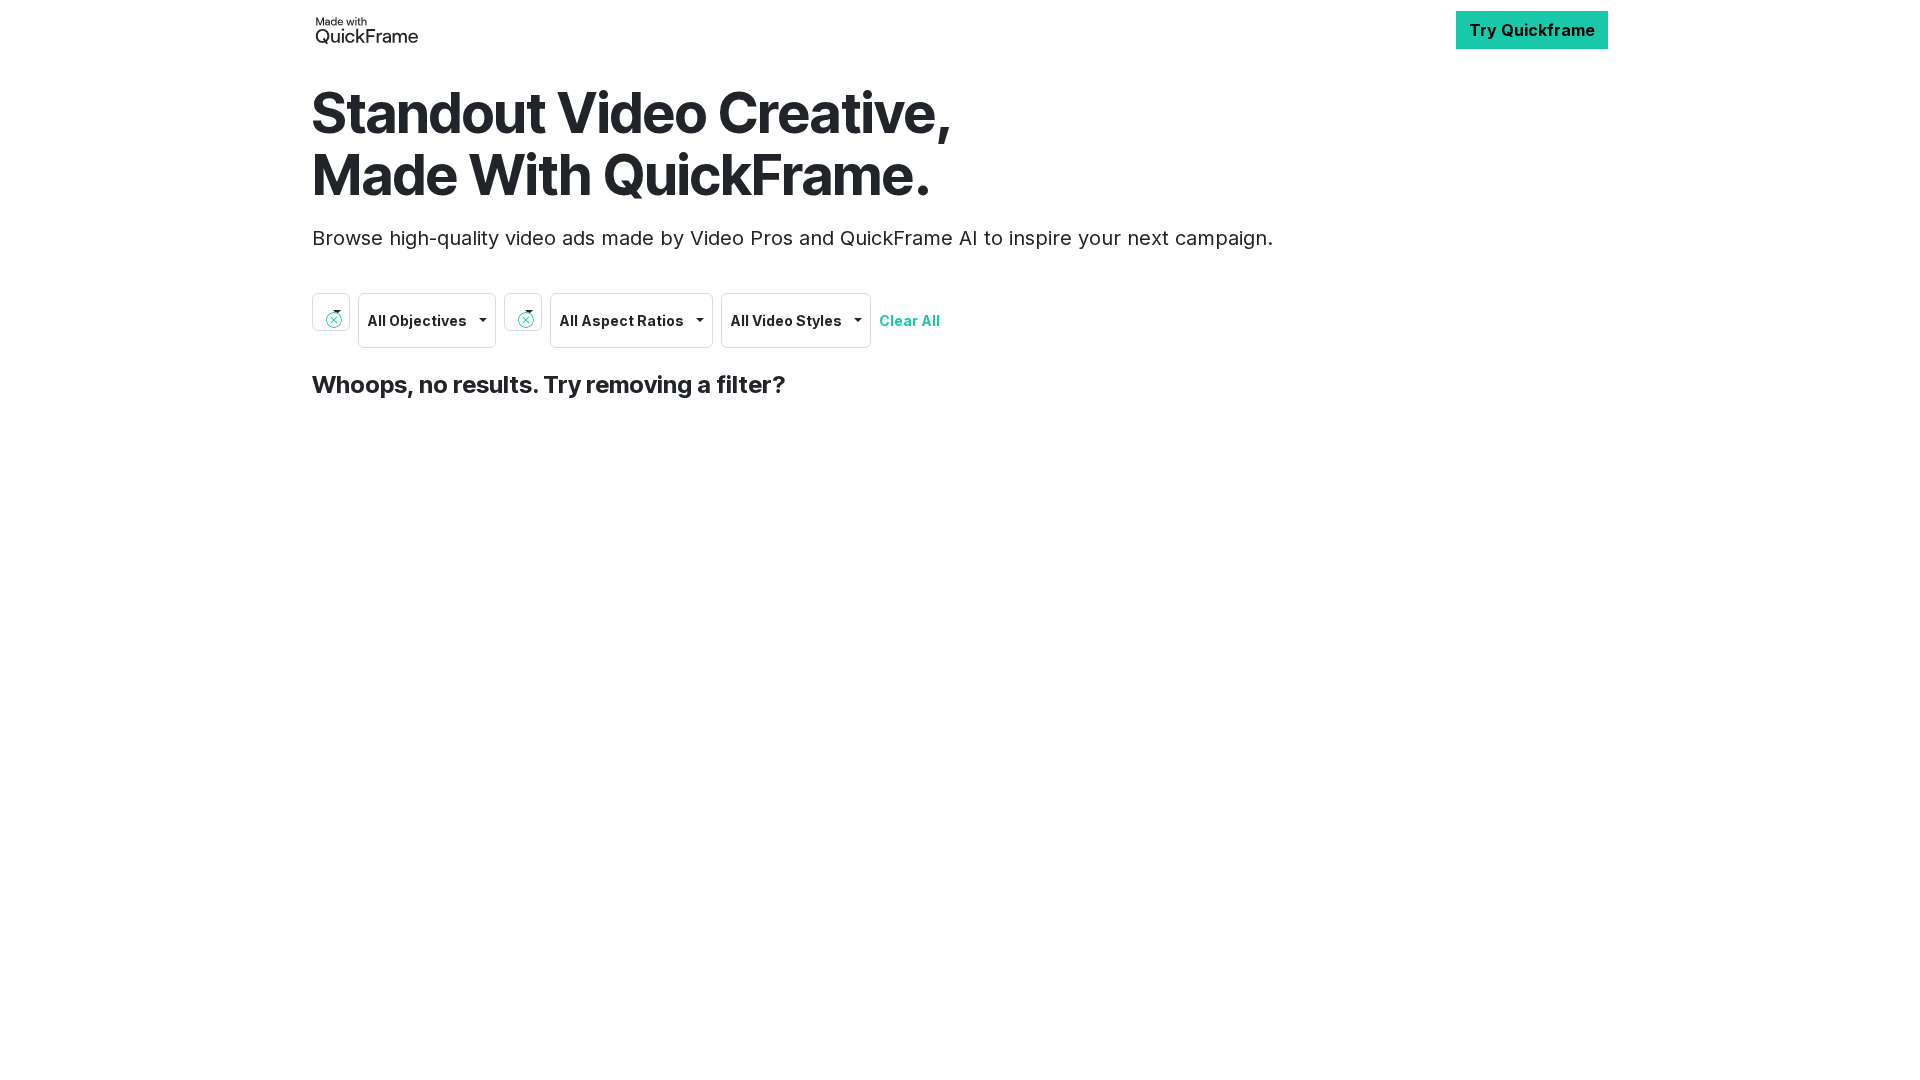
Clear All (909, 320)
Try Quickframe (1532, 30)
